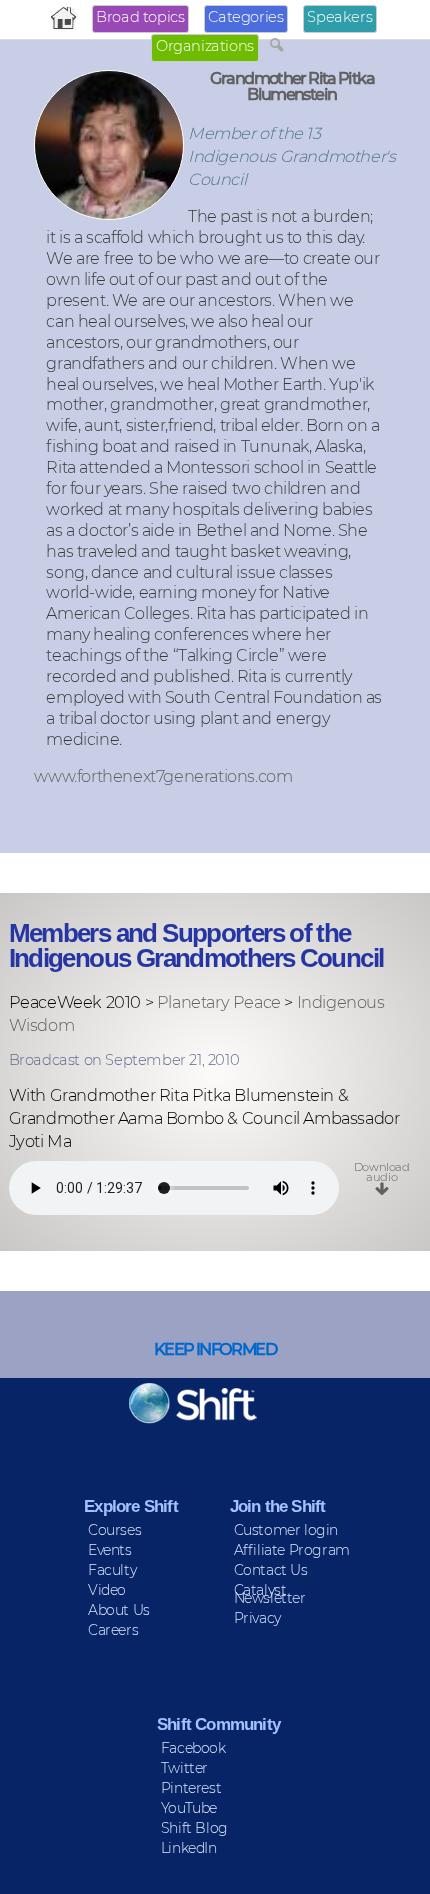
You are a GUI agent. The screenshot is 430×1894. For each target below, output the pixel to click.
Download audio (382, 1172)
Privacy (257, 1618)
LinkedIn (189, 1848)
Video (107, 1590)
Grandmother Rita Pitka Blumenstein (292, 86)
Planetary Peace (219, 1002)
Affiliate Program (292, 1550)
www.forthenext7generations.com (163, 776)
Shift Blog (194, 1828)
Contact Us (271, 1570)
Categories (245, 17)
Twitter (184, 1768)
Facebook (193, 1748)
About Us (119, 1610)
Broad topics (140, 17)
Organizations (205, 46)
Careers (113, 1630)
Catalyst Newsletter (270, 1594)
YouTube (189, 1808)
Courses (114, 1530)
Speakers (339, 17)
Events (110, 1550)
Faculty (112, 1570)
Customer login (286, 1530)
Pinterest (191, 1788)
